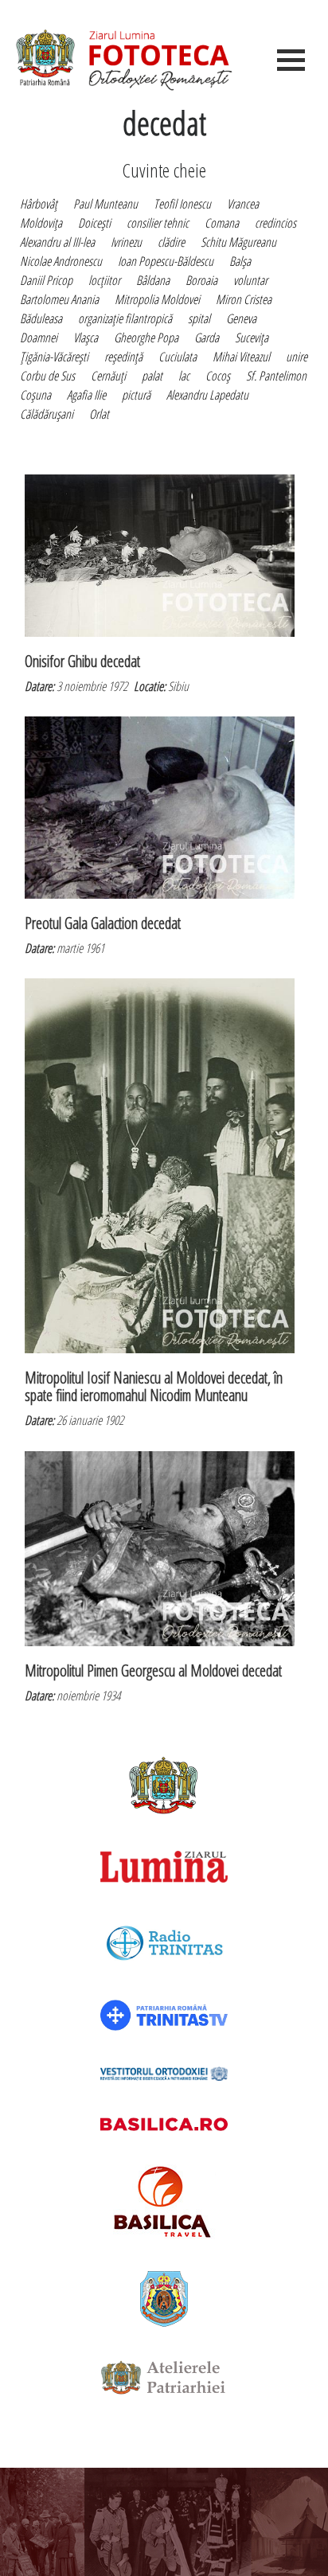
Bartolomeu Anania (59, 299)
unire (297, 357)
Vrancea (243, 204)
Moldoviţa (41, 223)
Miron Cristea (244, 299)
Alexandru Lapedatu (207, 395)
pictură (136, 395)
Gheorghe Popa (146, 338)
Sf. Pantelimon (276, 376)
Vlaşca (86, 338)
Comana (222, 223)
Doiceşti (94, 223)
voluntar (250, 280)
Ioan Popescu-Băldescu (166, 261)
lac (184, 376)
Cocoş (218, 376)
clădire (171, 242)
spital (199, 318)
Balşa (240, 261)
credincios (275, 223)
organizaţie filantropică (125, 318)
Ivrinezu (126, 242)
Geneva (241, 318)
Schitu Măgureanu (238, 242)
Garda (207, 338)
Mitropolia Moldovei (157, 299)
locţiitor (104, 280)
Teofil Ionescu (182, 204)
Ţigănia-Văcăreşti (54, 357)
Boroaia (201, 280)
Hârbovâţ (39, 204)
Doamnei (39, 338)
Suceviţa (252, 338)
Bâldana (153, 280)
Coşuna (35, 395)
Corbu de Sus (47, 376)
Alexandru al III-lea (57, 242)
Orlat (99, 414)
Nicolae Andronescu (61, 261)
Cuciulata (178, 357)
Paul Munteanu (105, 204)
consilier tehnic (158, 223)
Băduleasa (41, 318)
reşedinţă (123, 357)
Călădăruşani (47, 414)
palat (152, 376)
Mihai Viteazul (241, 357)
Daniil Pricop (46, 280)
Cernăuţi (108, 376)
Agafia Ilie (86, 395)
